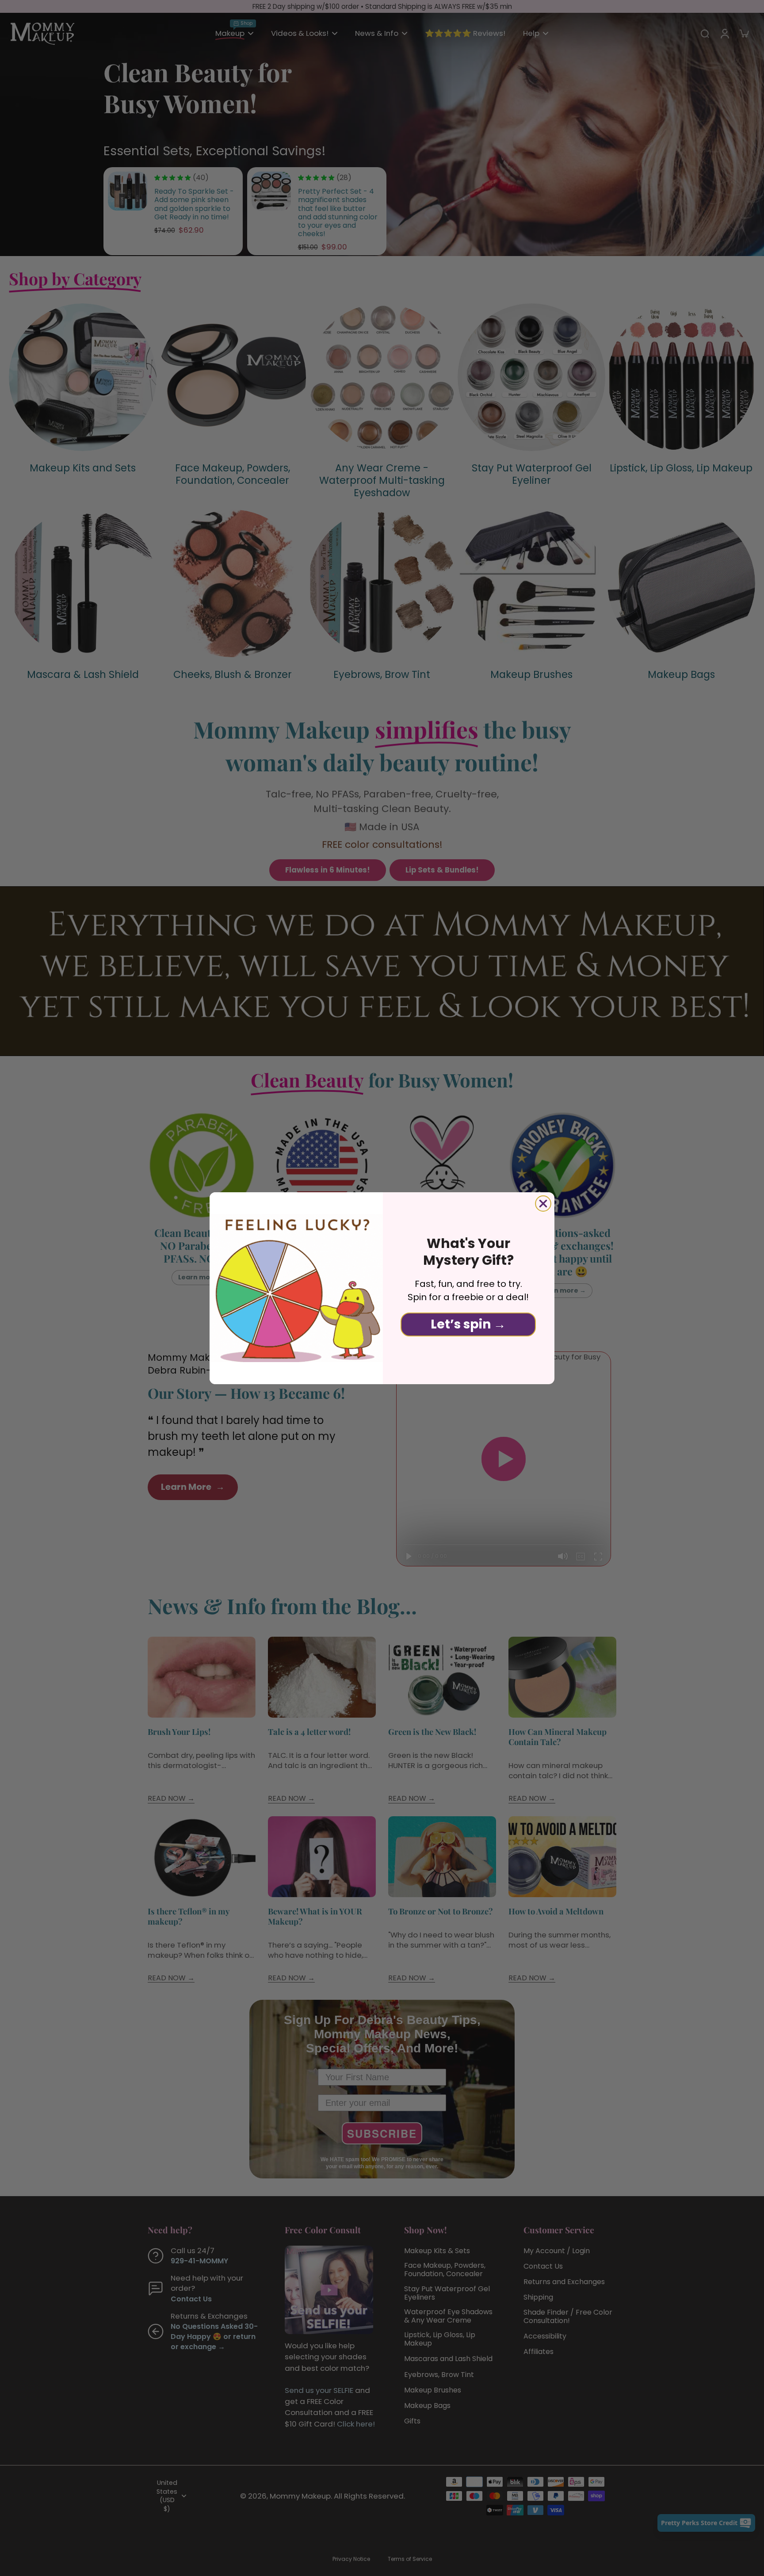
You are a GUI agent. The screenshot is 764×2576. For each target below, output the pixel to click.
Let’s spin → (468, 1324)
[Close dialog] (543, 1204)
